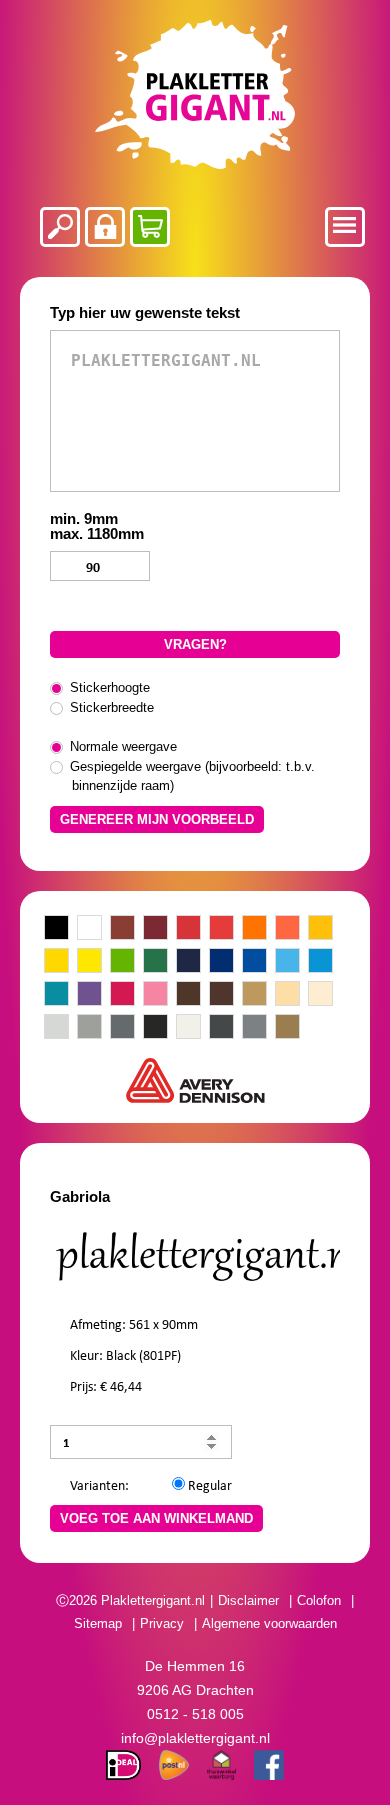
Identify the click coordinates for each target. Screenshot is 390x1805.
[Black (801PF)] (56, 929)
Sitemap (98, 1623)
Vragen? (195, 644)
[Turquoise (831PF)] (56, 995)
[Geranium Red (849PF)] (188, 929)
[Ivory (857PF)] (320, 995)
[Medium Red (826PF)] (221, 929)
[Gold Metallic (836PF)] (287, 1028)
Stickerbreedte (113, 707)
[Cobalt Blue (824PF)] (188, 962)
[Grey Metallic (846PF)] (221, 1028)
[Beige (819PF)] (287, 995)
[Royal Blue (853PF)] (221, 962)
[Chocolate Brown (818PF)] (188, 995)
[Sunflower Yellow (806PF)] (56, 962)
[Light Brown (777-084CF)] (254, 995)
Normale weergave (124, 746)
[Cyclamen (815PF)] (122, 995)
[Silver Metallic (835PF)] (254, 1028)
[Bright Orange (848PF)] (287, 929)
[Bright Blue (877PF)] (320, 962)
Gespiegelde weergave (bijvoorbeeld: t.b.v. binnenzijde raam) (193, 776)
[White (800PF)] (89, 929)
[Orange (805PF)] (254, 929)
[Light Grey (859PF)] (56, 1028)
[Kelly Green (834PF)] (155, 962)
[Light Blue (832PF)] (287, 962)
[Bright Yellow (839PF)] (89, 962)
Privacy (162, 1623)
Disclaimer (248, 1600)
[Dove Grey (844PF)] (89, 1028)
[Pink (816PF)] (155, 995)
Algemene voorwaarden (269, 1623)
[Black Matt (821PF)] (155, 1028)
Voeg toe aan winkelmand (156, 1518)
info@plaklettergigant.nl (195, 1738)
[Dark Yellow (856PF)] (320, 929)
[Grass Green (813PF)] (122, 962)
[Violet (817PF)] (89, 995)
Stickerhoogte (111, 687)
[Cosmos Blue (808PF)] (254, 962)
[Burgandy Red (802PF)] (122, 929)
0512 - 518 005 (195, 1714)
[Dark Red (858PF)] (155, 929)
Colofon (319, 1600)
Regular (208, 1484)
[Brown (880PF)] (221, 995)
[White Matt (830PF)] (188, 1028)
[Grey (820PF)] (122, 1028)
